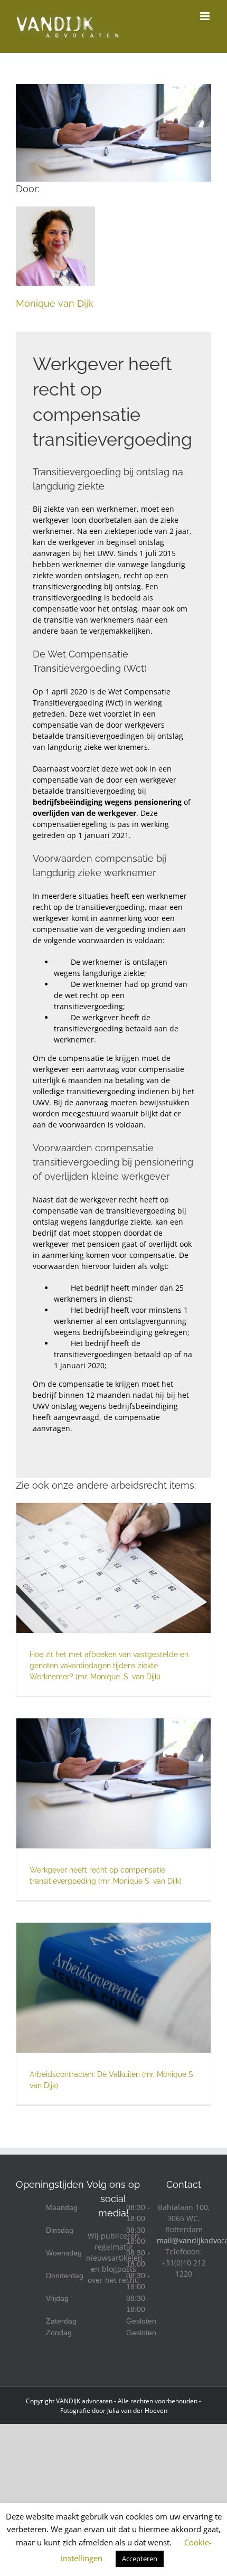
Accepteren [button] (140, 2559)
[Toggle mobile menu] (206, 16)
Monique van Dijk (55, 303)
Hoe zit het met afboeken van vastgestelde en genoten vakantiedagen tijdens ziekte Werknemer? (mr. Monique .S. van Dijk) (109, 1666)
